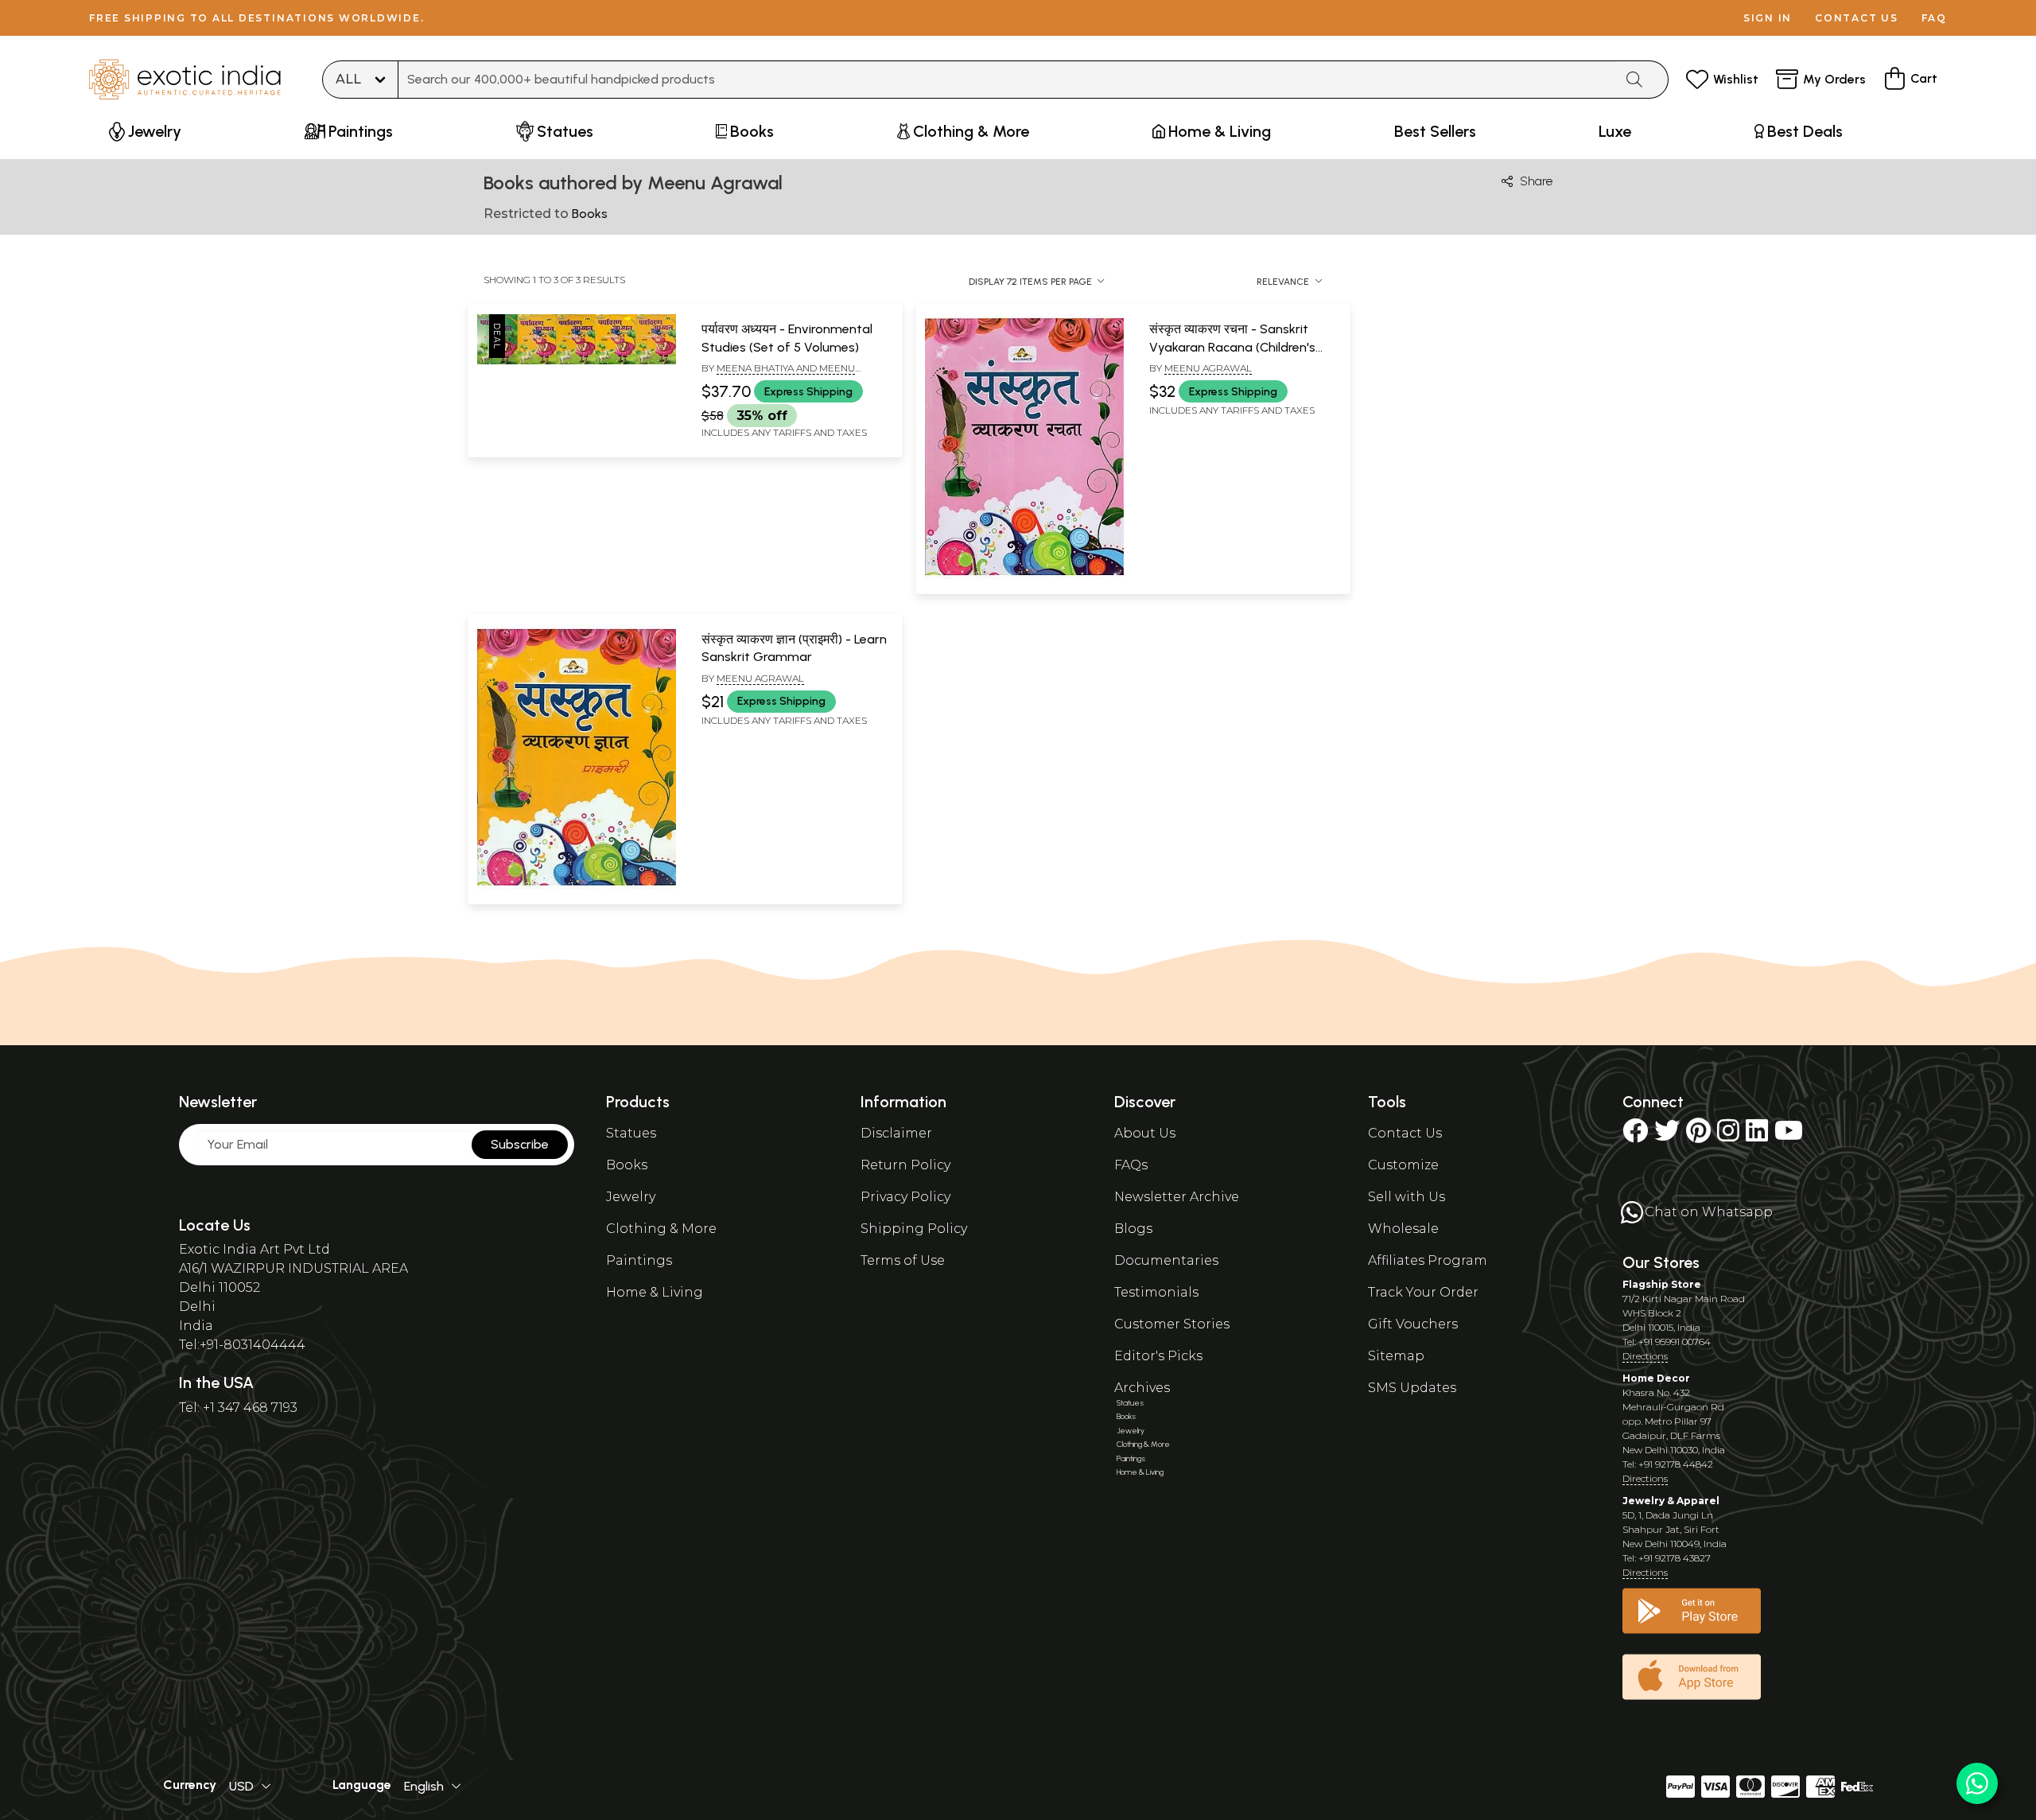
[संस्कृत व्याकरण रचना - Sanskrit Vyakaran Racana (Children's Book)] (1024, 576)
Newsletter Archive (1177, 1197)
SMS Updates (1412, 1388)
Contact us (1857, 18)
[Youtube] (1789, 1136)
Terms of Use (903, 1260)
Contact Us (1405, 1133)
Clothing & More (661, 1229)
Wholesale (1403, 1229)
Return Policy (905, 1165)
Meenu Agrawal (1208, 368)
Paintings (639, 1260)
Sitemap (1396, 1356)
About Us (1145, 1133)
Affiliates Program (1428, 1260)
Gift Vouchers (1413, 1324)
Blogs (1133, 1229)
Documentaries (1166, 1260)
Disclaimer (896, 1133)
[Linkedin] (1757, 1136)
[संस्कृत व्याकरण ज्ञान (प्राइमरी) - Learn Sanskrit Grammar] (577, 886)
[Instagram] (1728, 1136)
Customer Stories (1172, 1324)
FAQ (1934, 18)
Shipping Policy (914, 1229)
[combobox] (1006, 80)
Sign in (1768, 18)
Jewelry (631, 1197)
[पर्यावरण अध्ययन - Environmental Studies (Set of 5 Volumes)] (577, 361)
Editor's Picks (1158, 1356)
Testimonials (1156, 1292)
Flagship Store (1662, 1284)
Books (627, 1165)
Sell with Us (1407, 1197)
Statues (631, 1133)
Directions (1645, 1356)
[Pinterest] (1698, 1136)
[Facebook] (1635, 1136)
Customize (1403, 1165)
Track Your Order (1423, 1292)
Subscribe (520, 1144)
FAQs (1131, 1165)
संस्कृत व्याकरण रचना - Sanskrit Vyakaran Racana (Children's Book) (1232, 347)
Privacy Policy (905, 1197)
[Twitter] (1667, 1136)
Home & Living (655, 1292)
